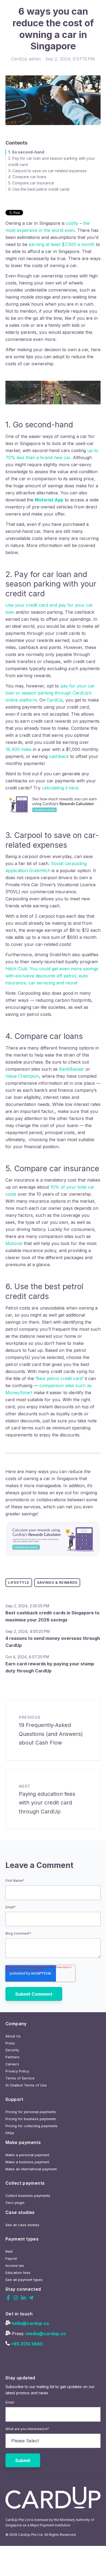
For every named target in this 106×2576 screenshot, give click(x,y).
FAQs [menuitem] (10, 2133)
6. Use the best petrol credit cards (39, 189)
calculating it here (60, 788)
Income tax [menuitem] (15, 2266)
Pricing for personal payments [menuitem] (31, 2112)
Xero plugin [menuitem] (15, 2203)
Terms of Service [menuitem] (20, 2078)
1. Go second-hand (26, 152)
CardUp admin (26, 59)
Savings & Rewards (57, 1583)
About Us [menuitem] (13, 2036)
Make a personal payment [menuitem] (27, 2155)
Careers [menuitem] (12, 2064)
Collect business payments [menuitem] (28, 2196)
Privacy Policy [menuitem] (17, 2071)
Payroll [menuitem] (11, 2259)
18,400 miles (18, 749)
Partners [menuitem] (13, 2057)
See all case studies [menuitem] (22, 2225)
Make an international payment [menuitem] (31, 2169)
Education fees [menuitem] (18, 2273)
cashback (60, 756)
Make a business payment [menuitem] (27, 2162)
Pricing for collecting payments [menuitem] (32, 2126)
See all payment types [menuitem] (24, 2280)
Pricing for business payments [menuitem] (31, 2119)
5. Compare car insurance (31, 183)
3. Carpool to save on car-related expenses (47, 171)
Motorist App (49, 500)
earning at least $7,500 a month (62, 244)
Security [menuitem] (12, 2050)
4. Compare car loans (27, 177)
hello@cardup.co (30, 2323)
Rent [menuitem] (9, 2252)
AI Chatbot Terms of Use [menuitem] (26, 2085)
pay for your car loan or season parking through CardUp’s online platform (50, 693)
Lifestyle (19, 1583)
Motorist (14, 1243)
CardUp (55, 700)
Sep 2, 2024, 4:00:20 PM (28, 1631)
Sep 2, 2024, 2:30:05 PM (27, 1606)
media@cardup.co (46, 2334)
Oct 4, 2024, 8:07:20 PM (27, 1657)
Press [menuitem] (10, 2043)
